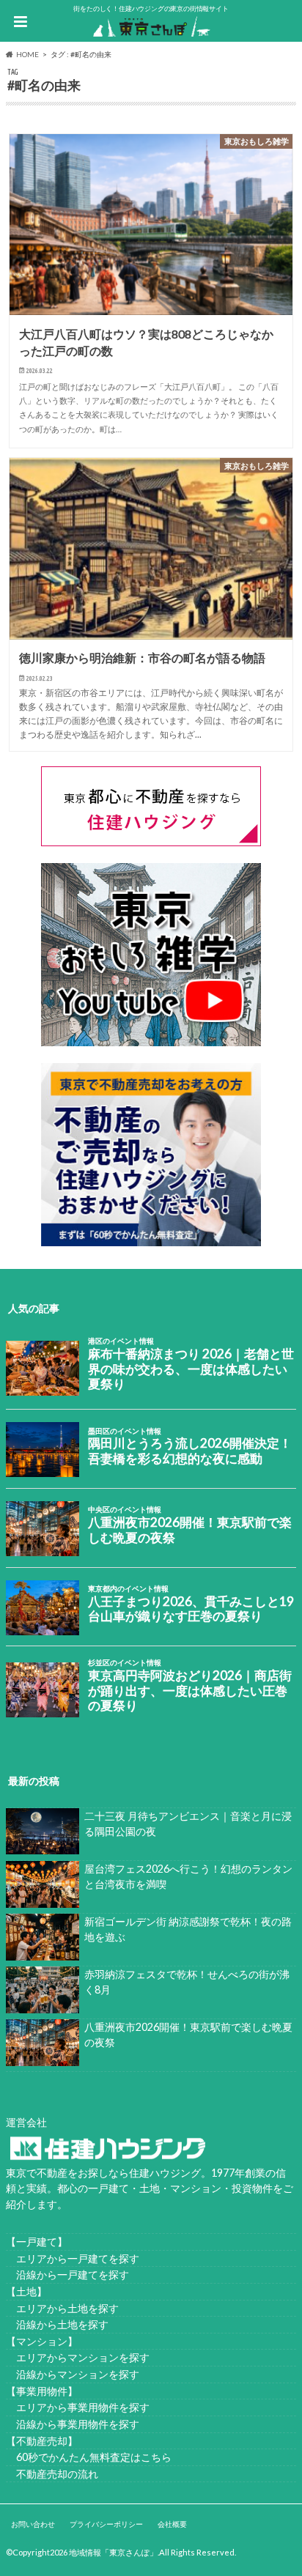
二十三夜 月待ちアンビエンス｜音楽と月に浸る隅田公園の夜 (188, 1824)
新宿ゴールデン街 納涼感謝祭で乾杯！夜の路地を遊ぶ (188, 1929)
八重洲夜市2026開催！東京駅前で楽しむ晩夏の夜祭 (188, 2035)
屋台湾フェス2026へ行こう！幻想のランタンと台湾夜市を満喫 (188, 1877)
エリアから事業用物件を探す (78, 2407)
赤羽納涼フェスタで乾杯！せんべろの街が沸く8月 (187, 1982)
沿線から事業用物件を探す (73, 2424)
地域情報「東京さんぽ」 (113, 2552)
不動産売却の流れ (52, 2474)
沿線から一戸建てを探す (67, 2275)
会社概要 (172, 2524)
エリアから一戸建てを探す (73, 2258)
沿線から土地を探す (57, 2324)
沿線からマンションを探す (73, 2374)
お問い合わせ (33, 2524)
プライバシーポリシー (106, 2524)
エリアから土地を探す (62, 2308)
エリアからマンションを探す (78, 2357)
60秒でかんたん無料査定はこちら (89, 2457)
